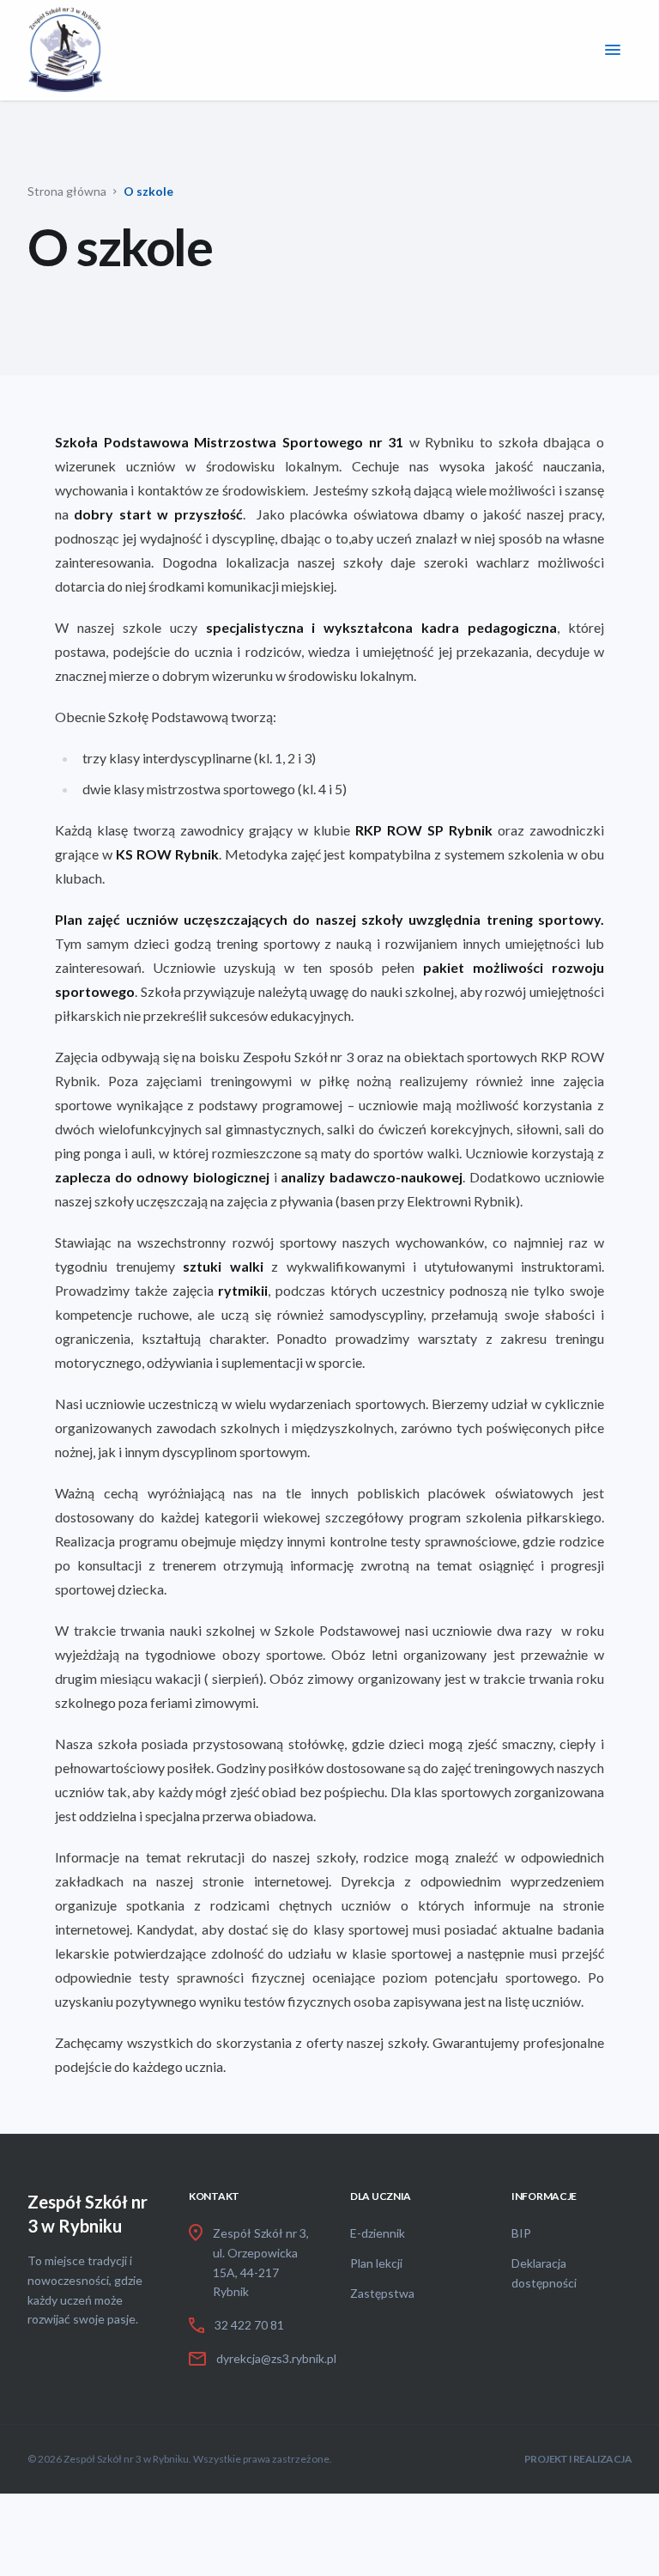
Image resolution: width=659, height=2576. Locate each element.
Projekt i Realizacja (578, 2459)
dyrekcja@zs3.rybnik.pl (276, 2358)
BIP (521, 2233)
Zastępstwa (382, 2293)
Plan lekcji (376, 2263)
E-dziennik (378, 2233)
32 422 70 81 (249, 2325)
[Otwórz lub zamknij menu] (613, 50)
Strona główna (67, 191)
